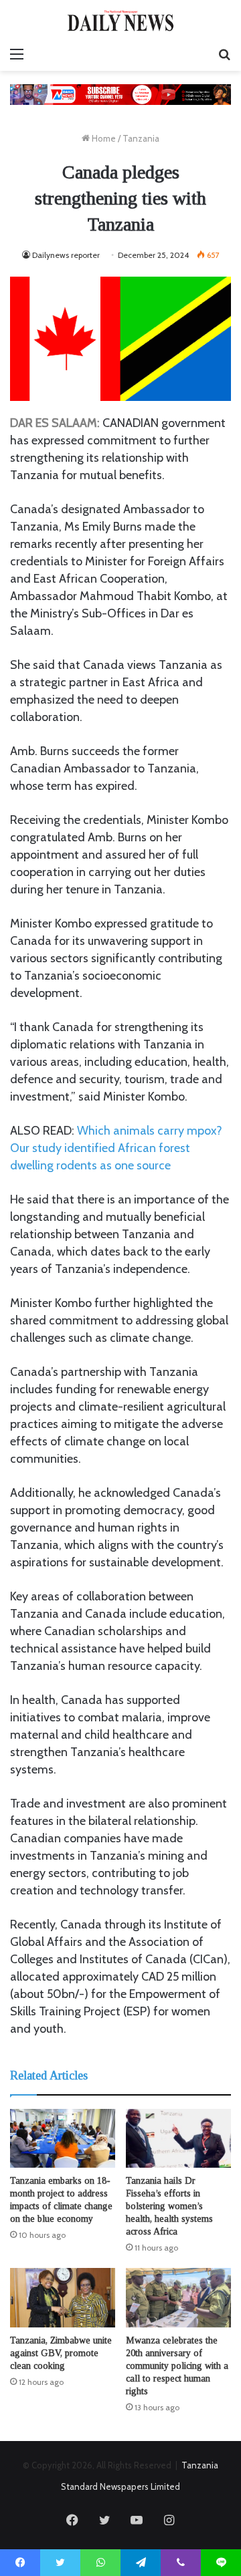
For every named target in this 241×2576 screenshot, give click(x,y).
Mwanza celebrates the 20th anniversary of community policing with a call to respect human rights (177, 2366)
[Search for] (224, 54)
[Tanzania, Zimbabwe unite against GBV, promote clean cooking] (63, 2298)
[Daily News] (120, 20)
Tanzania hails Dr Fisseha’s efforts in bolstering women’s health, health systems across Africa (169, 2206)
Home (103, 138)
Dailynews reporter (66, 255)
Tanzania (141, 138)
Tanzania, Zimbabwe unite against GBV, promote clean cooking (61, 2353)
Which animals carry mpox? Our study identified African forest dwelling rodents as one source (116, 1148)
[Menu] (17, 54)
